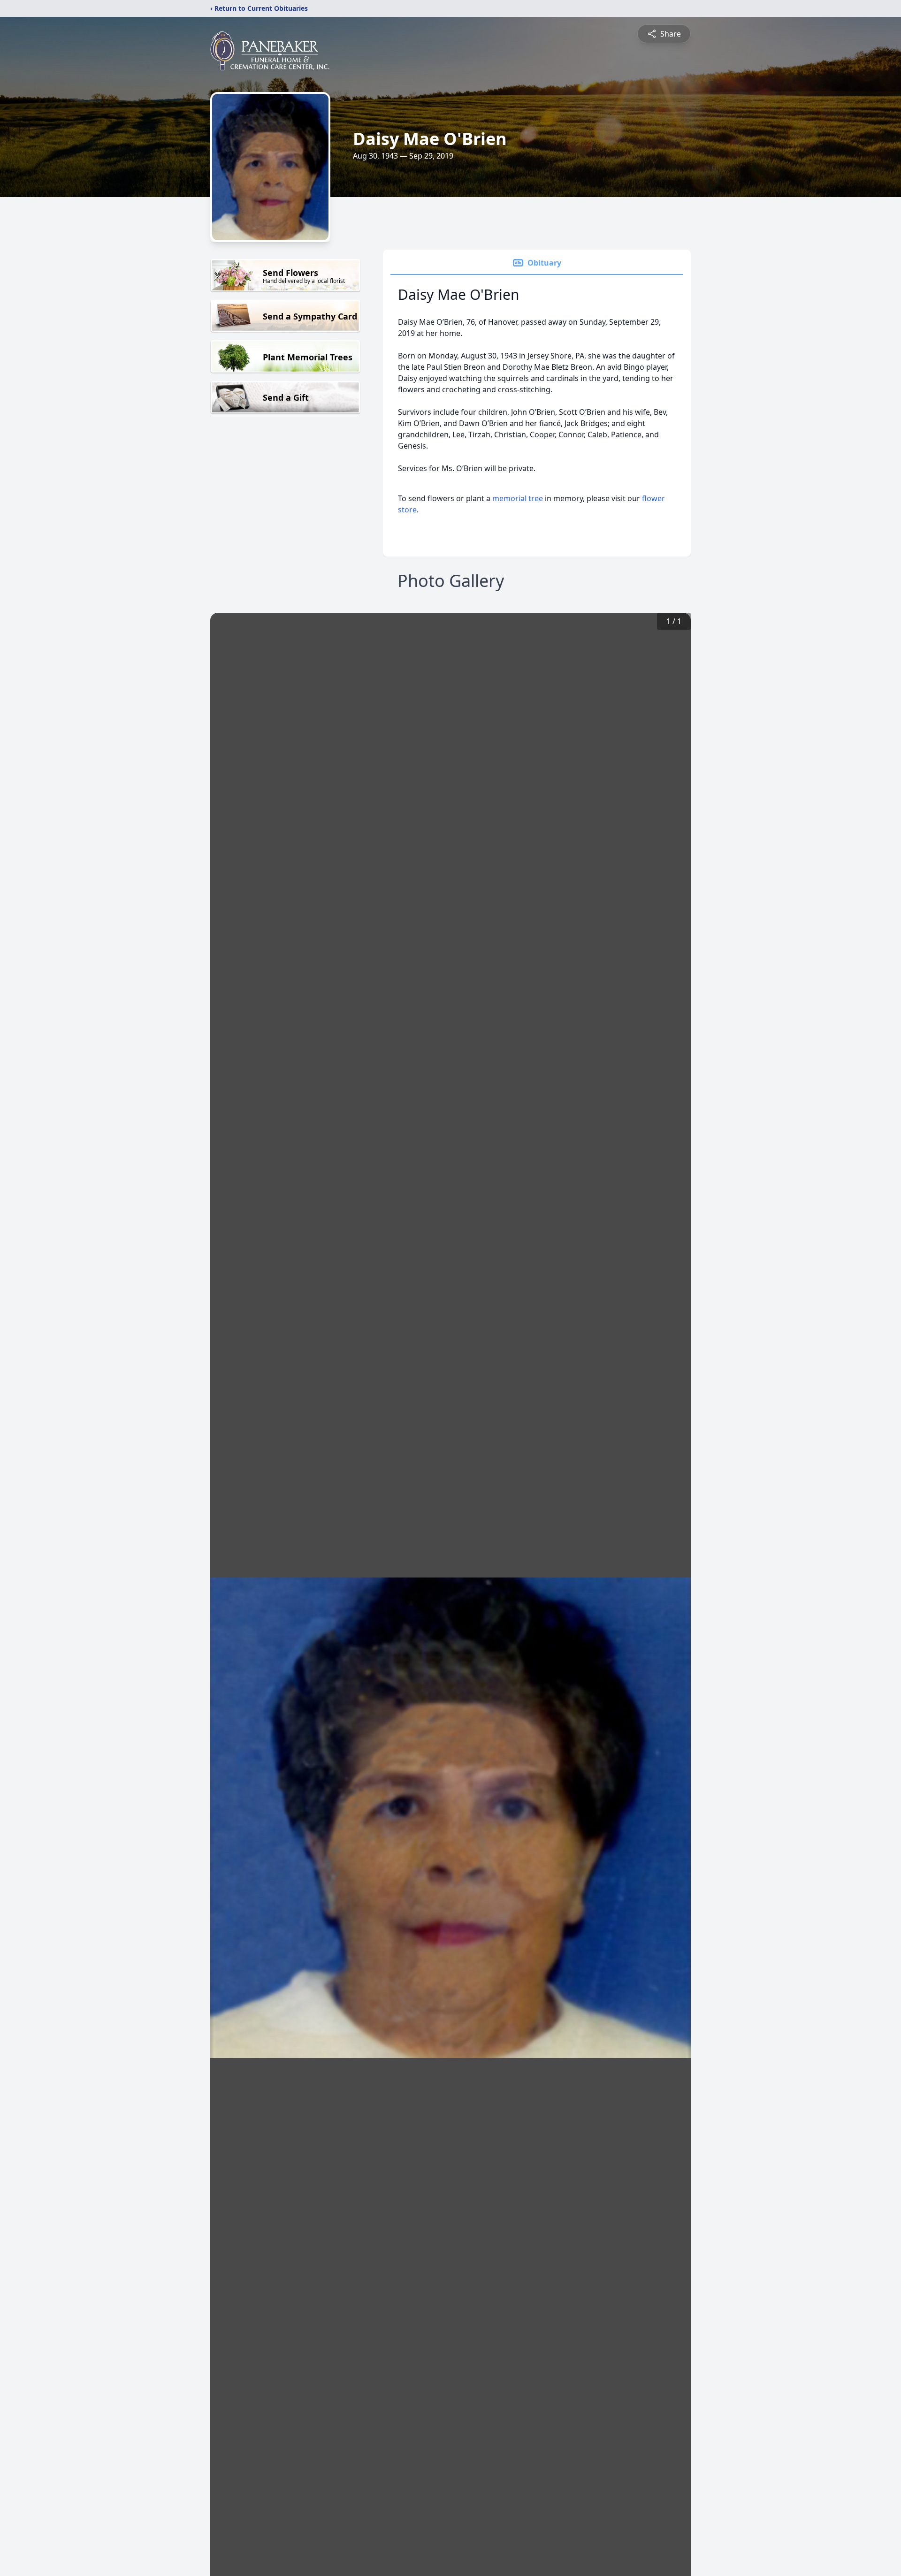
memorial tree (518, 498)
